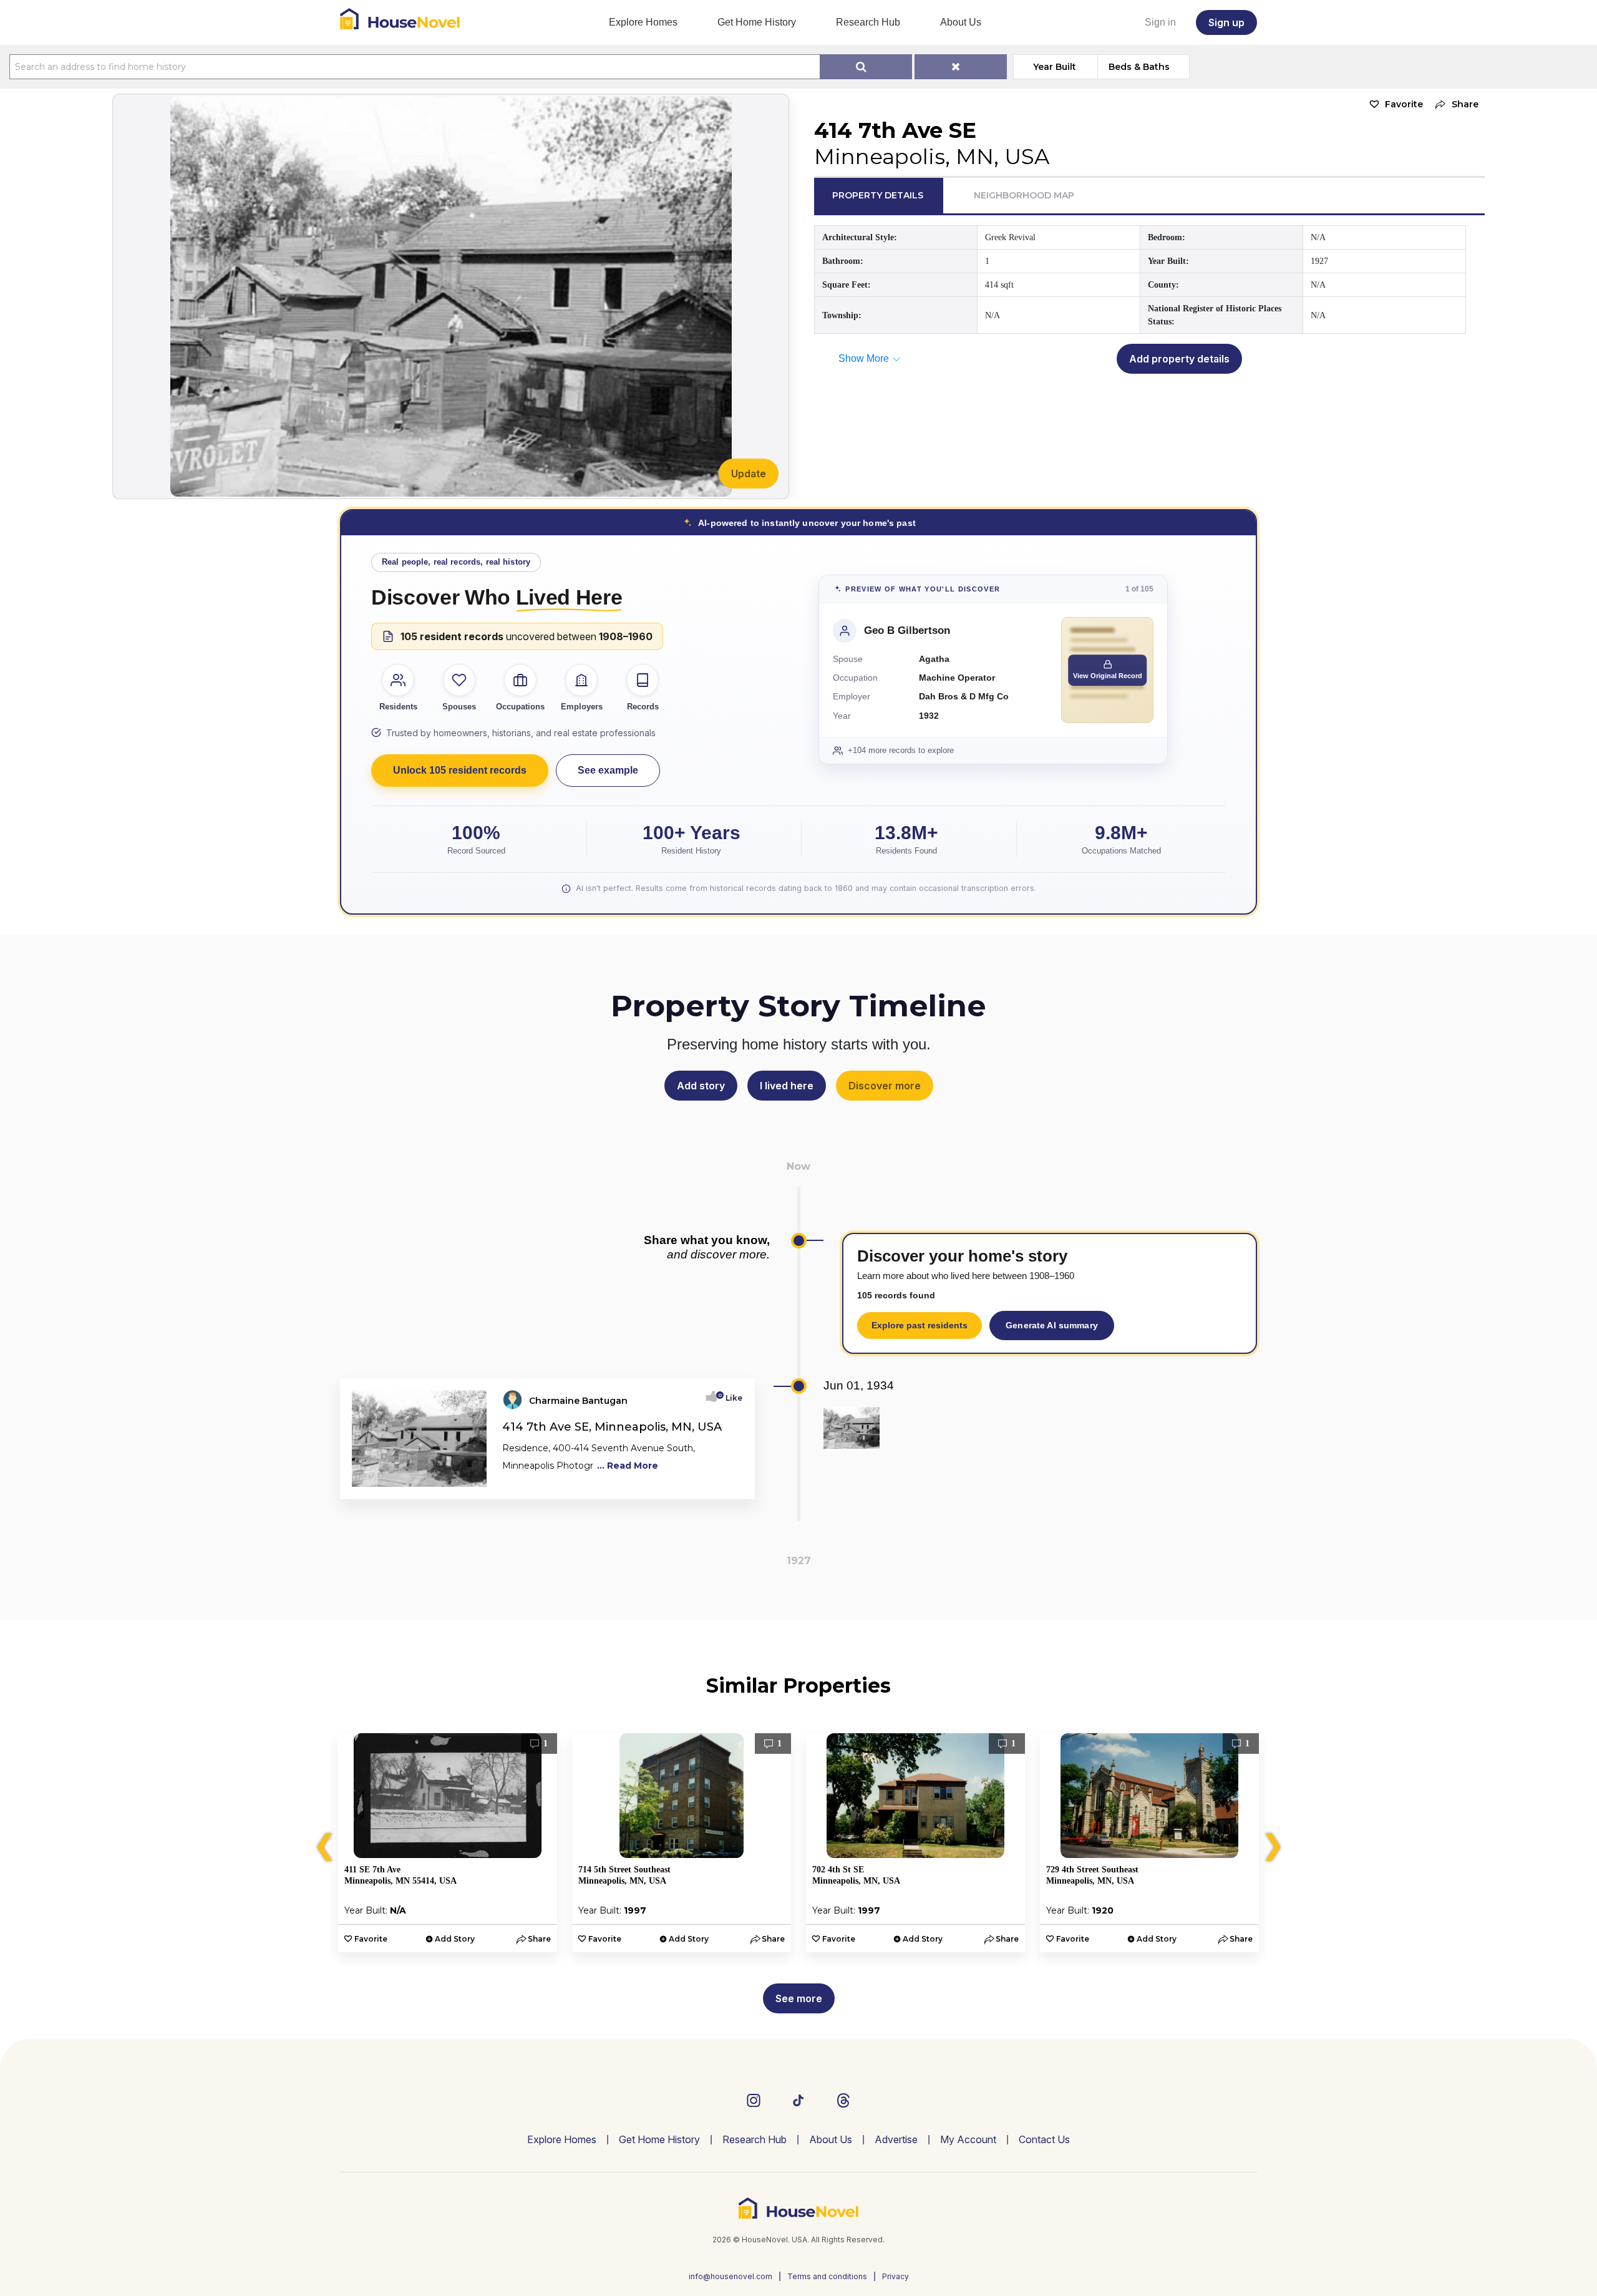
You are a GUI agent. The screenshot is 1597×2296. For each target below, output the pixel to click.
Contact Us (1044, 2139)
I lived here (787, 1086)
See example (608, 770)
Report (728, 1486)
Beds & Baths (1139, 67)
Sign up (1226, 22)
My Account (968, 2139)
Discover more (885, 1086)
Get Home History (757, 22)
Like (730, 1398)
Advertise (896, 2139)
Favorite (1404, 104)
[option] (448, 1843)
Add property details (1179, 359)
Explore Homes (643, 22)
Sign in (1160, 22)
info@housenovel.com (731, 2276)
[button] (1454, 105)
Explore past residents (920, 1325)
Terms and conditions (827, 2276)
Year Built (1055, 67)
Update (749, 474)
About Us (961, 22)
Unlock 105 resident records (460, 770)
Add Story (455, 1939)
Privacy (896, 2276)
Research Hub (868, 22)
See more (799, 1998)
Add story (701, 1086)
